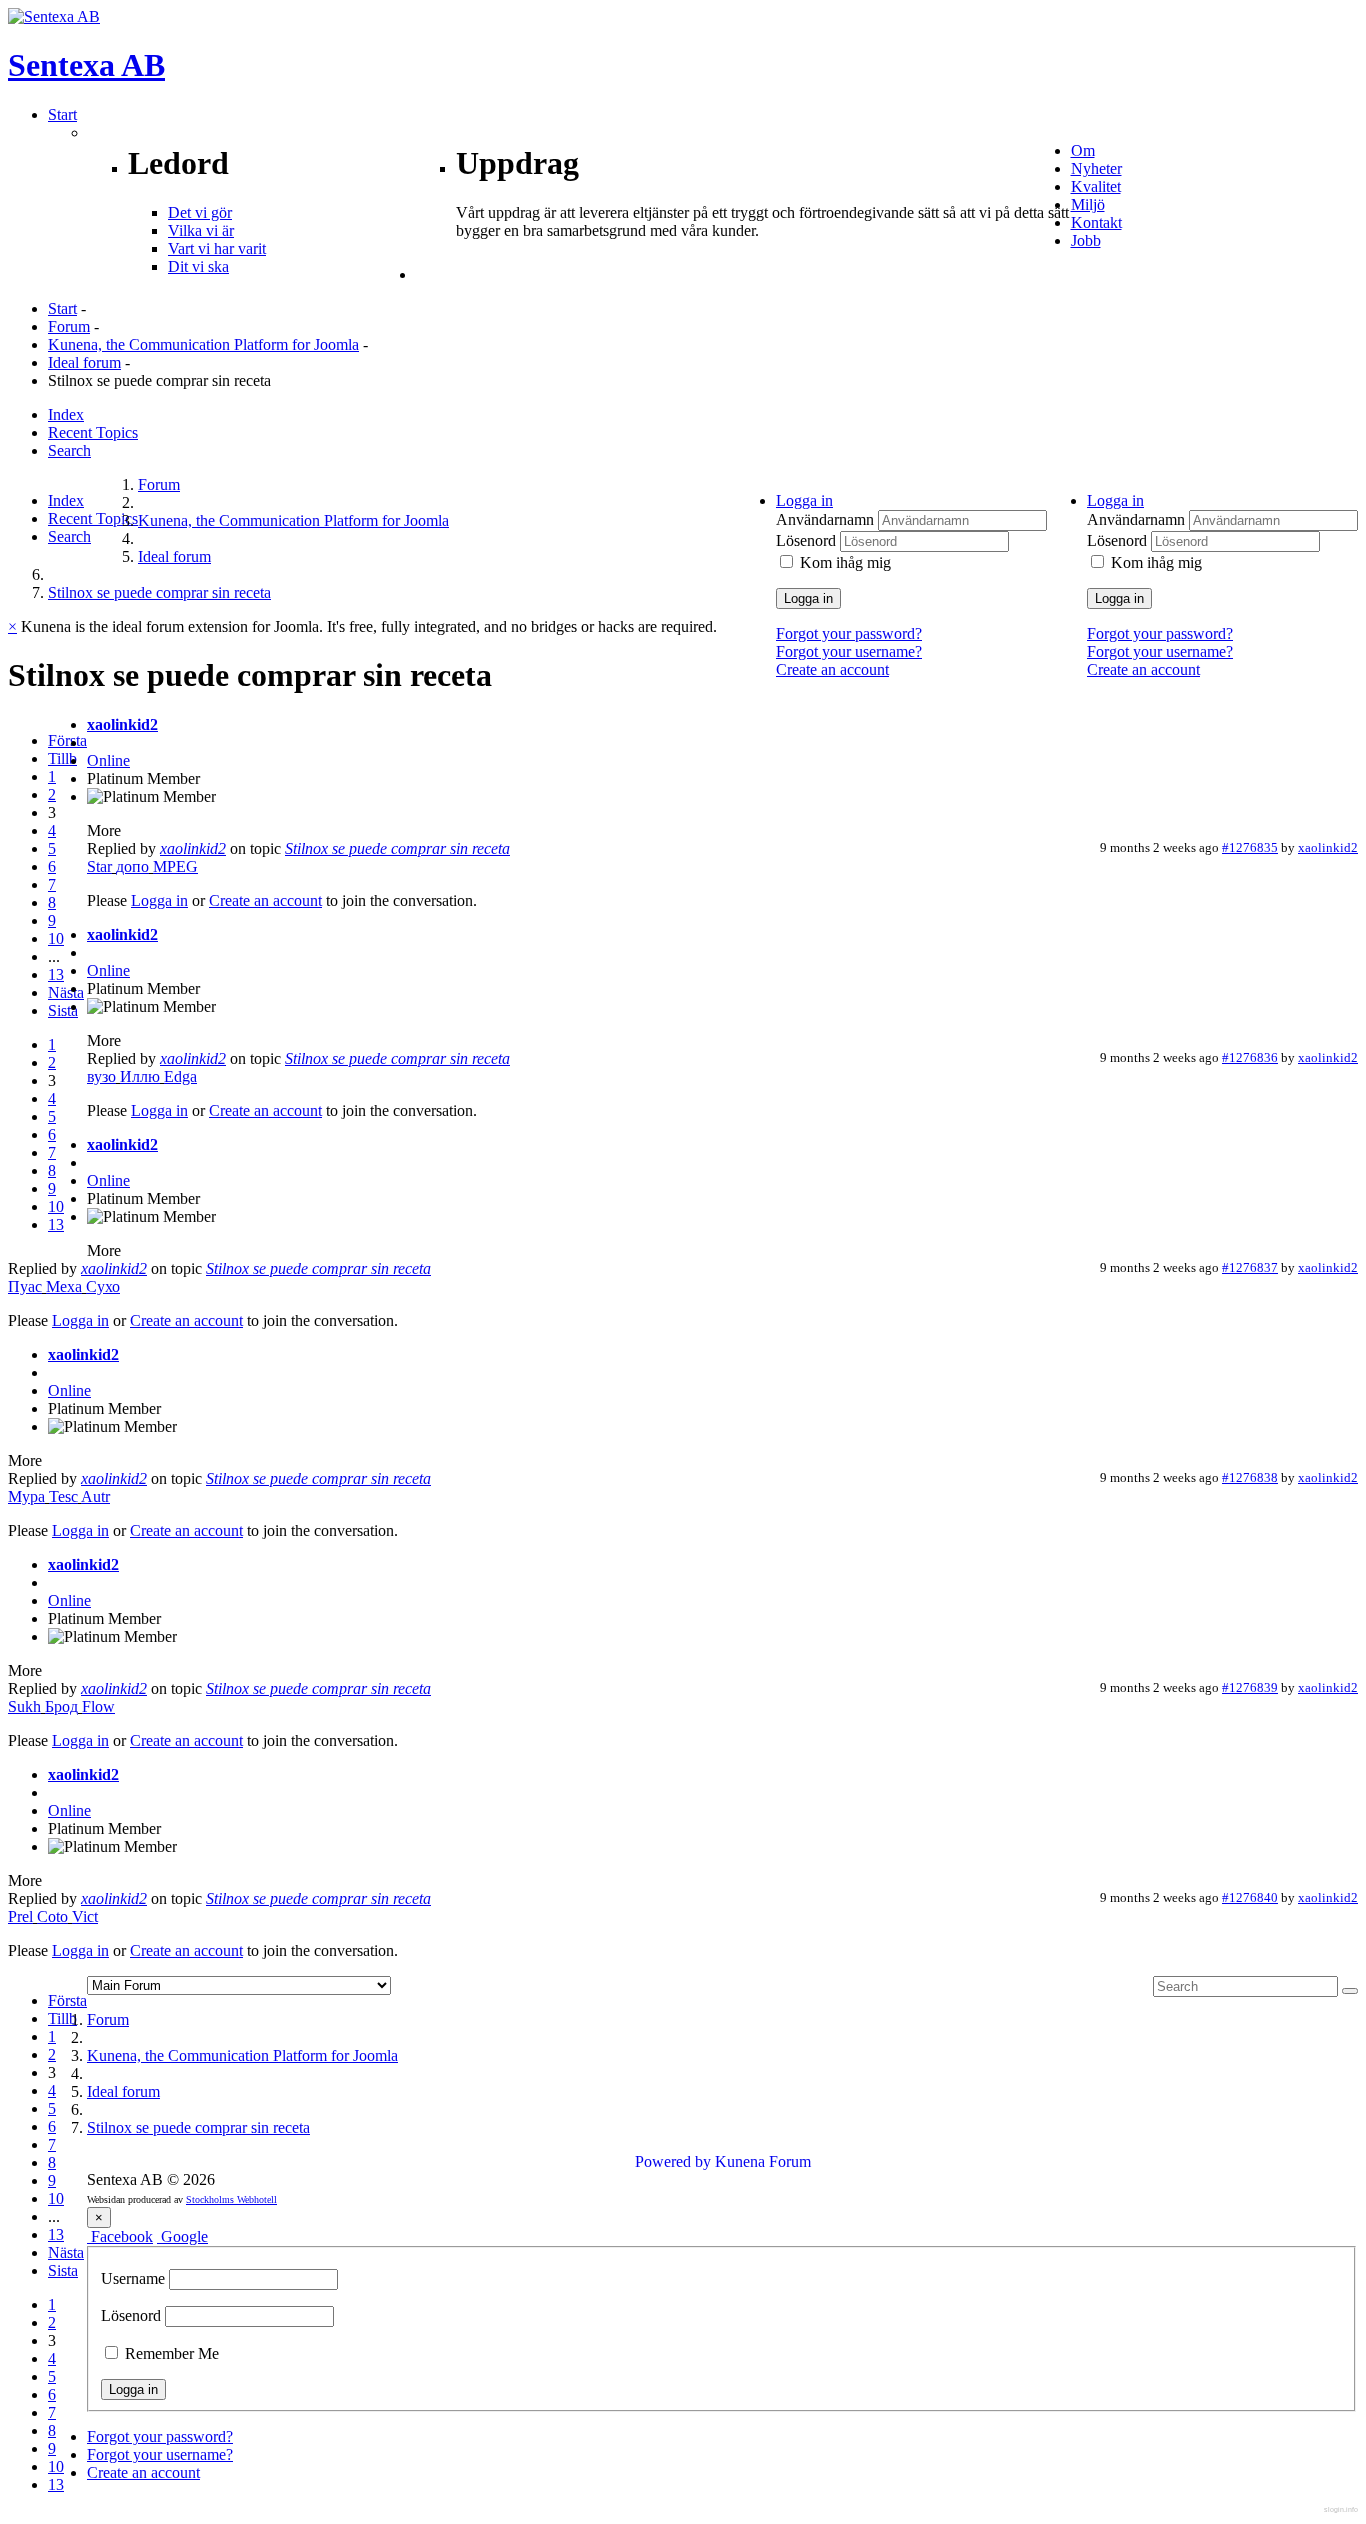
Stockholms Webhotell (231, 2199)
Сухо (103, 1286)
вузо (101, 1076)
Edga (180, 1076)
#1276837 (1250, 1267)
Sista (63, 1010)
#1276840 (1250, 1897)
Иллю (140, 1076)
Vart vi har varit (217, 248)
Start (62, 308)
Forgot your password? (1160, 633)
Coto (52, 1916)
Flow (98, 1706)
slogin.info (1341, 2509)
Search (69, 450)
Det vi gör (200, 212)
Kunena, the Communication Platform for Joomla (203, 344)
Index (66, 414)
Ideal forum (84, 362)
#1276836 (1250, 1057)
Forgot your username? (1160, 651)
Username (133, 2278)
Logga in (1119, 598)
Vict (85, 1916)
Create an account (1143, 669)
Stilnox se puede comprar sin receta (397, 848)
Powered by (673, 2161)
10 (56, 938)
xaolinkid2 (122, 724)
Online (108, 760)
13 (56, 974)
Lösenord (1119, 540)
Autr (95, 1496)
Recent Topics (93, 432)
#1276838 (1250, 1477)
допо (132, 866)
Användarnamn (1138, 519)
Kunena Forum (763, 2161)
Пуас (25, 1286)
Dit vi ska (198, 266)
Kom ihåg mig (1156, 562)
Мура (26, 1496)
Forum (69, 326)
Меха (64, 1286)
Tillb (62, 758)
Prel (20, 1916)
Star (99, 866)
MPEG (175, 866)
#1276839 (1250, 1687)
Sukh (24, 1706)
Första (67, 740)
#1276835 (1250, 847)
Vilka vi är (201, 230)
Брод (61, 1706)
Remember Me (170, 2353)
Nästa (66, 992)
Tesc (63, 1496)
